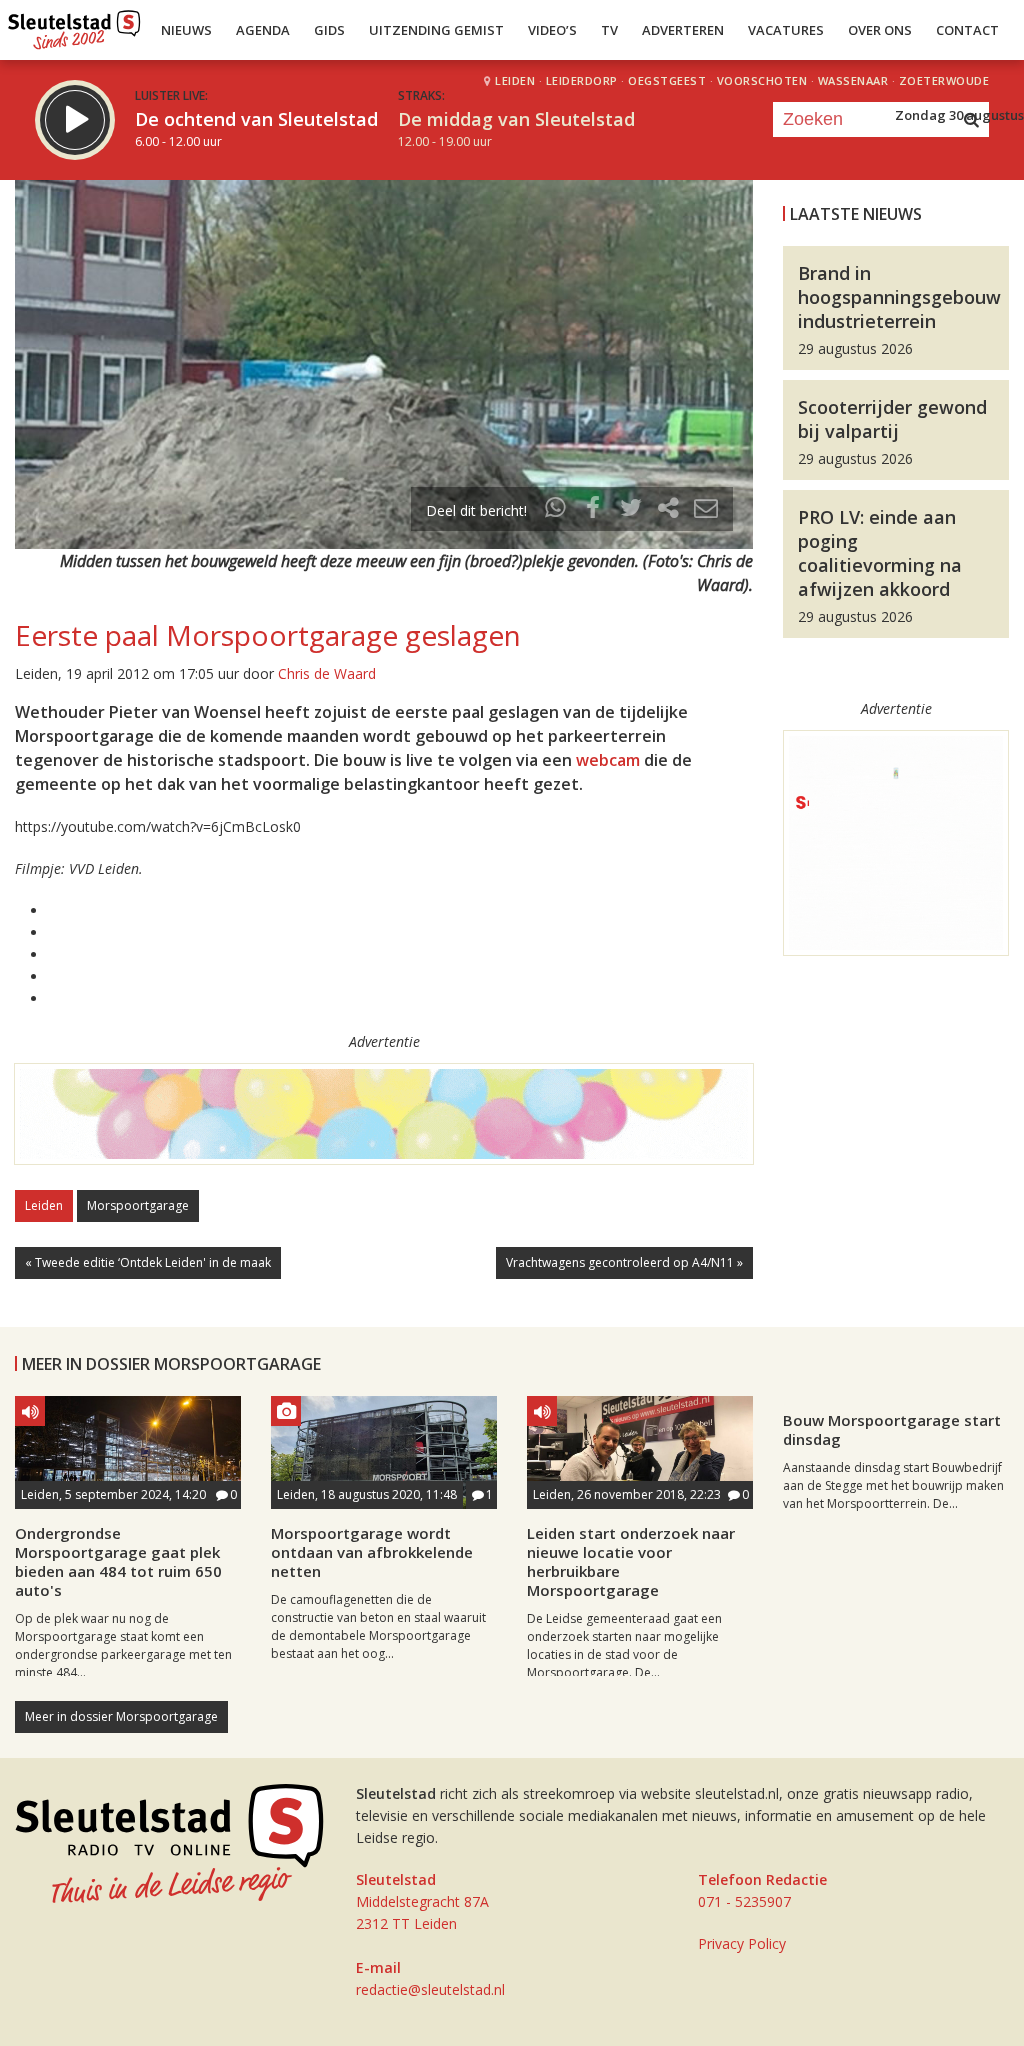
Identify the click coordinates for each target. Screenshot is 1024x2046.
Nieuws (186, 30)
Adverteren (683, 30)
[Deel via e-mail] (706, 510)
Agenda (263, 30)
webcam (608, 760)
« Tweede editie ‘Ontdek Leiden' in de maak (148, 1262)
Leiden (44, 1205)
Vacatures (786, 30)
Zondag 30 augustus (959, 115)
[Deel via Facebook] (594, 510)
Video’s (552, 30)
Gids (329, 30)
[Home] (74, 25)
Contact (967, 30)
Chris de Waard (327, 673)
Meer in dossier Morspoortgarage (121, 1716)
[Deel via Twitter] (631, 510)
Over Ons (880, 30)
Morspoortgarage (138, 1205)
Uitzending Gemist (436, 30)
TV (609, 30)
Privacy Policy (742, 1943)
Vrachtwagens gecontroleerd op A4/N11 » (624, 1262)
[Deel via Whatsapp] (556, 510)
